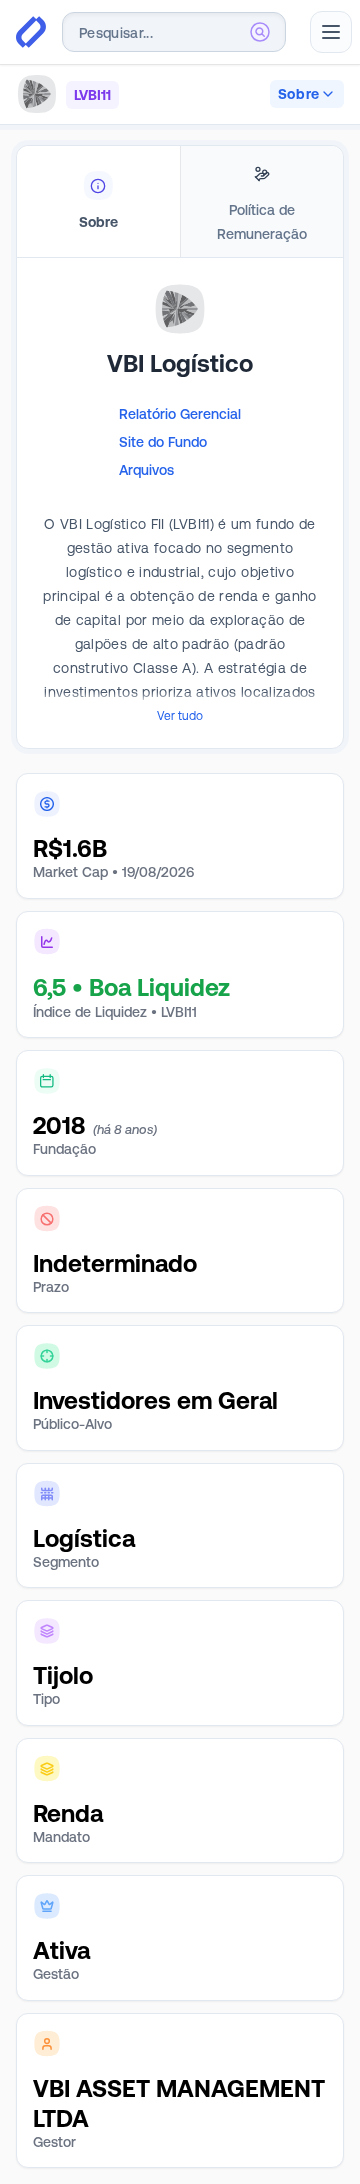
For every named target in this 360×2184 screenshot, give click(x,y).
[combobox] (174, 32)
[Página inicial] (31, 32)
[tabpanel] (180, 533)
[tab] (98, 202)
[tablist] (180, 202)
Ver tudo (180, 716)
